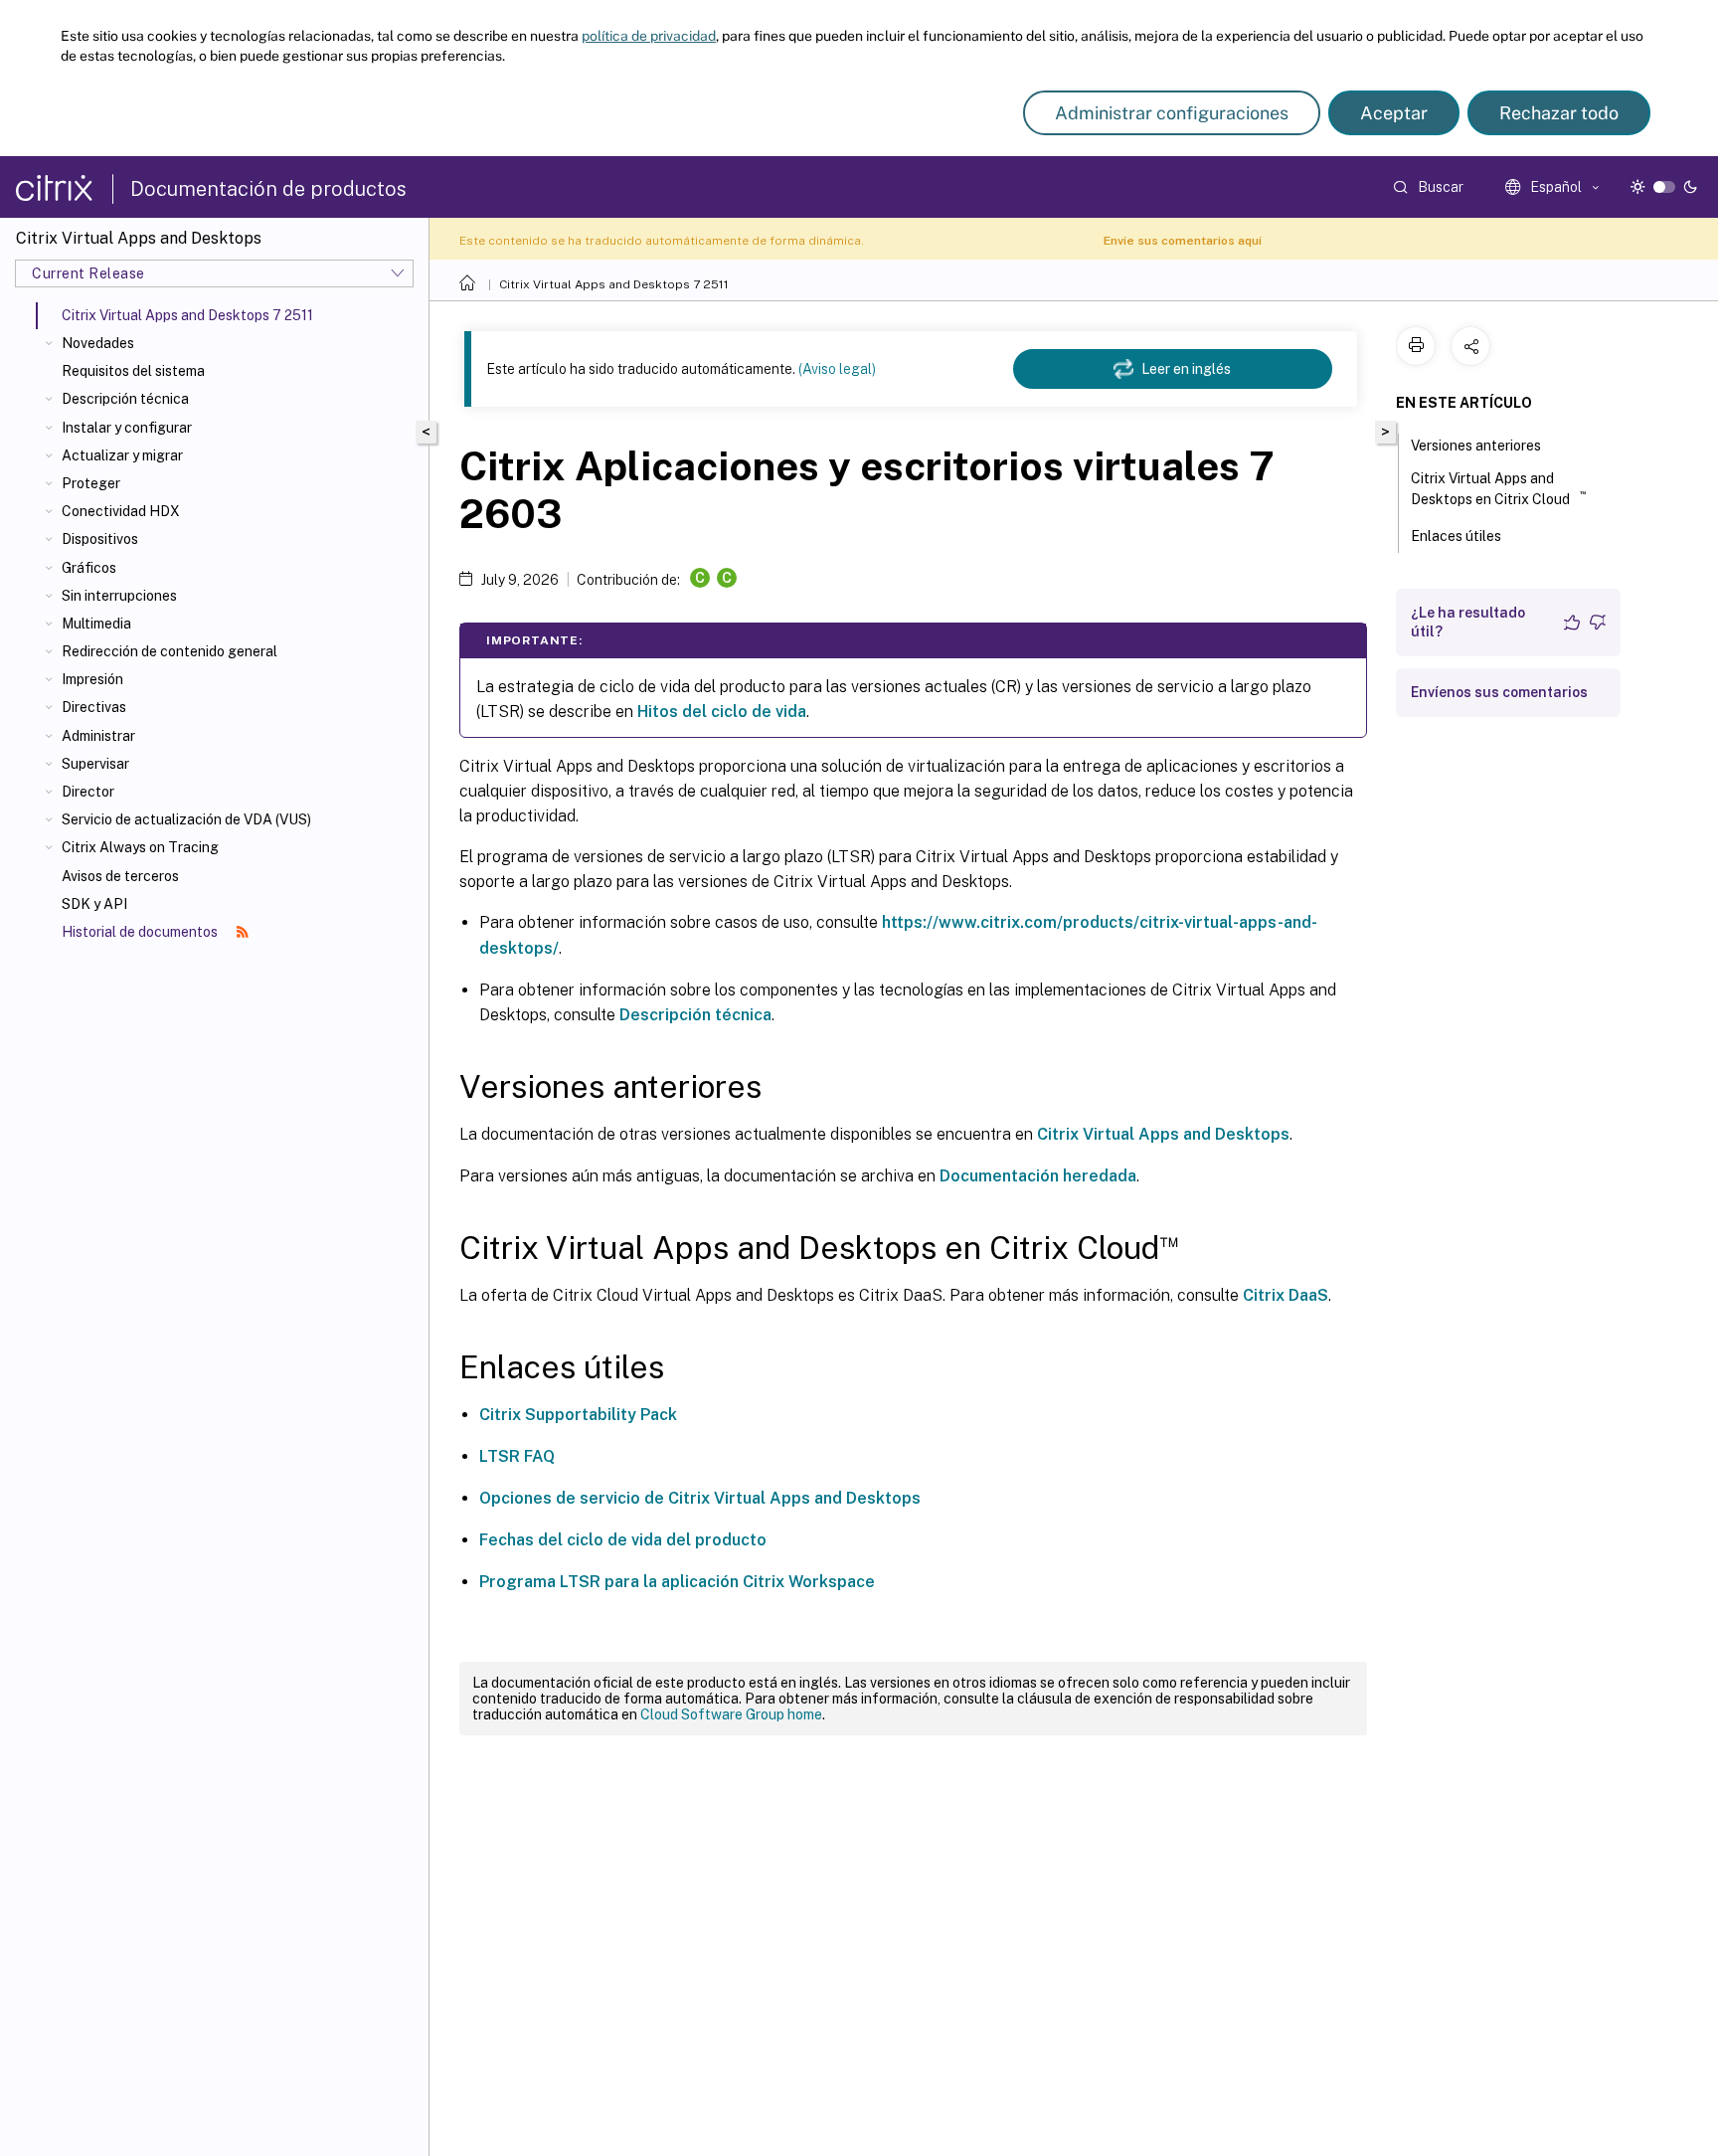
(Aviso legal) (837, 369)
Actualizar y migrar (122, 455)
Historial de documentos (141, 932)
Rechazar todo (1559, 113)
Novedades (98, 343)
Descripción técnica (125, 399)
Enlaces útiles (1456, 536)
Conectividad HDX (121, 511)
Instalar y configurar (127, 428)
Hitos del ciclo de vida (722, 712)
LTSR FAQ (517, 1456)
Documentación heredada (1038, 1176)
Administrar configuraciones (1172, 113)
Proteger (91, 483)
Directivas (94, 707)
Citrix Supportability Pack (578, 1415)
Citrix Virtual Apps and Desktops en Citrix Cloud (1498, 489)
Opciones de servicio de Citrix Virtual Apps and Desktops (700, 1498)
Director (88, 792)
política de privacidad (649, 36)
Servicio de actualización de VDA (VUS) (186, 819)
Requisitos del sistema (133, 371)
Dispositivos (100, 539)
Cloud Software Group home (731, 1714)
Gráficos (89, 568)
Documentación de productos (268, 189)
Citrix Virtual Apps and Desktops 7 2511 (614, 284)
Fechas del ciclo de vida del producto (623, 1540)
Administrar (98, 736)
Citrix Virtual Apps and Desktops (1163, 1134)
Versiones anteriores (1476, 446)
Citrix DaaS (1286, 1295)
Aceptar (1394, 113)
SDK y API (94, 904)
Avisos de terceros (120, 876)
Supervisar (95, 764)
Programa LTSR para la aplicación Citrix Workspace (677, 1582)
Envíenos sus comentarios (1499, 692)
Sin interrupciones (119, 596)
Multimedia (96, 624)
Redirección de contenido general (170, 651)
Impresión (92, 679)
